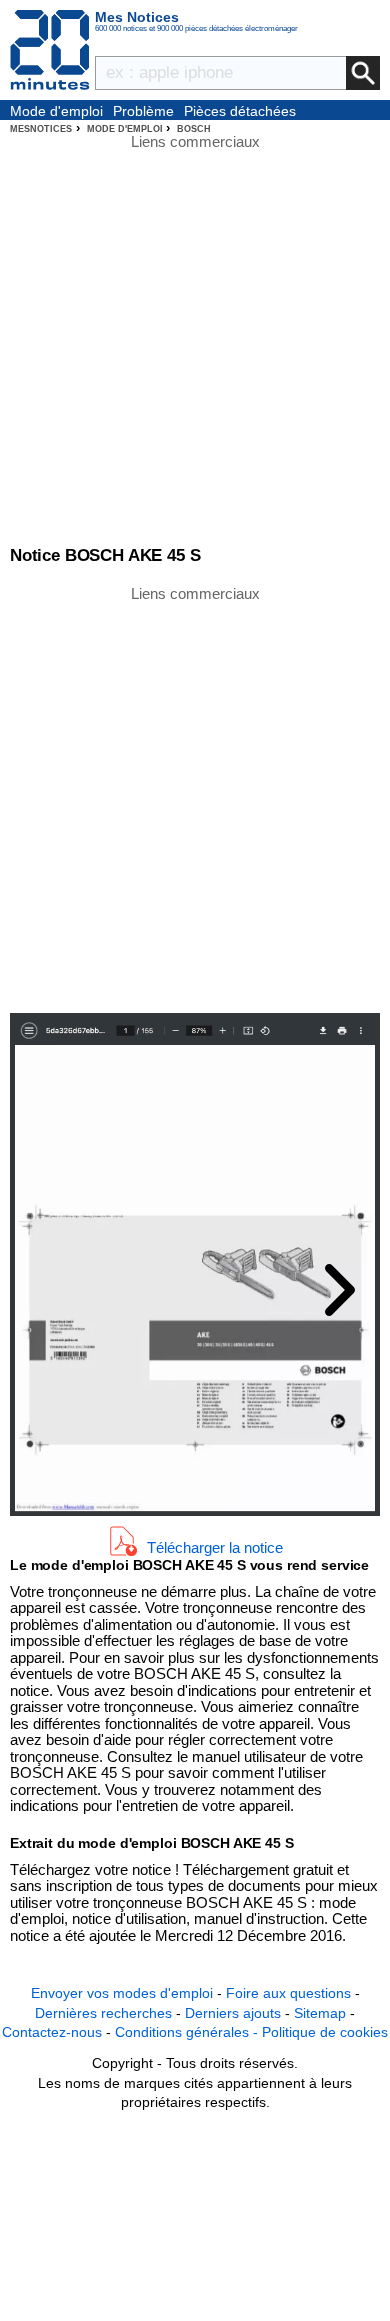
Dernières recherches (103, 2013)
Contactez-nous (52, 2032)
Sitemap (320, 2013)
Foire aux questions (288, 1993)
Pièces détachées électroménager (240, 112)
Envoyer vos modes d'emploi (122, 1993)
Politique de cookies (325, 2032)
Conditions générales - (188, 2032)
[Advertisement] (195, 798)
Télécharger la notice (215, 1547)
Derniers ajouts (233, 2013)
